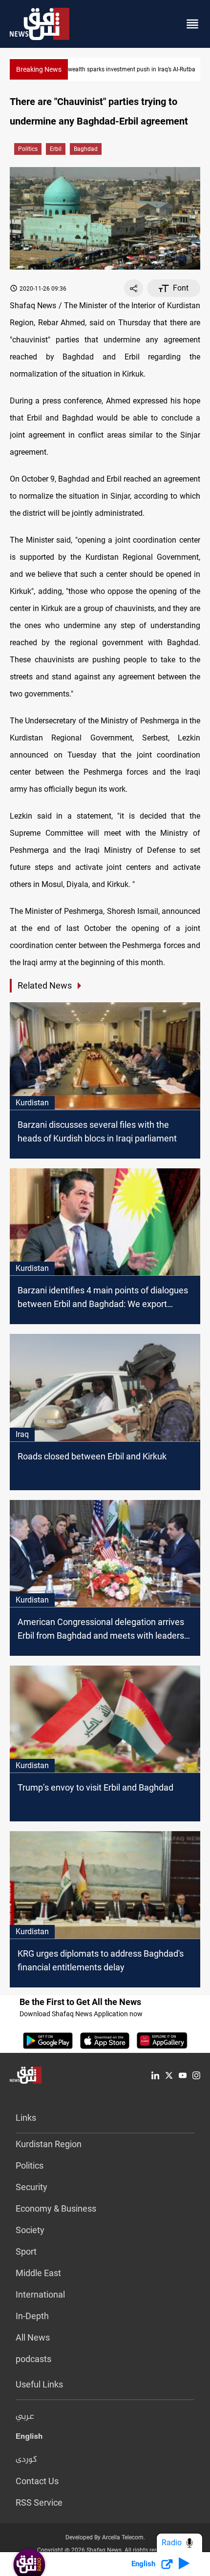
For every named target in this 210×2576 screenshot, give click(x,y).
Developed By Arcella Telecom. (105, 2537)
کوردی (26, 2460)
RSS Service (39, 2502)
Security (31, 2187)
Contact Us (37, 2481)
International (40, 2294)
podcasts (33, 2359)
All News (33, 2337)
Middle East (38, 2273)
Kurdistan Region (49, 2144)
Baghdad (86, 149)
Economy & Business (56, 2208)
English (29, 2438)
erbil (56, 149)
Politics (28, 149)
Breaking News (39, 69)
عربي (25, 2417)
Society (30, 2230)
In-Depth (32, 2316)
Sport (26, 2251)
